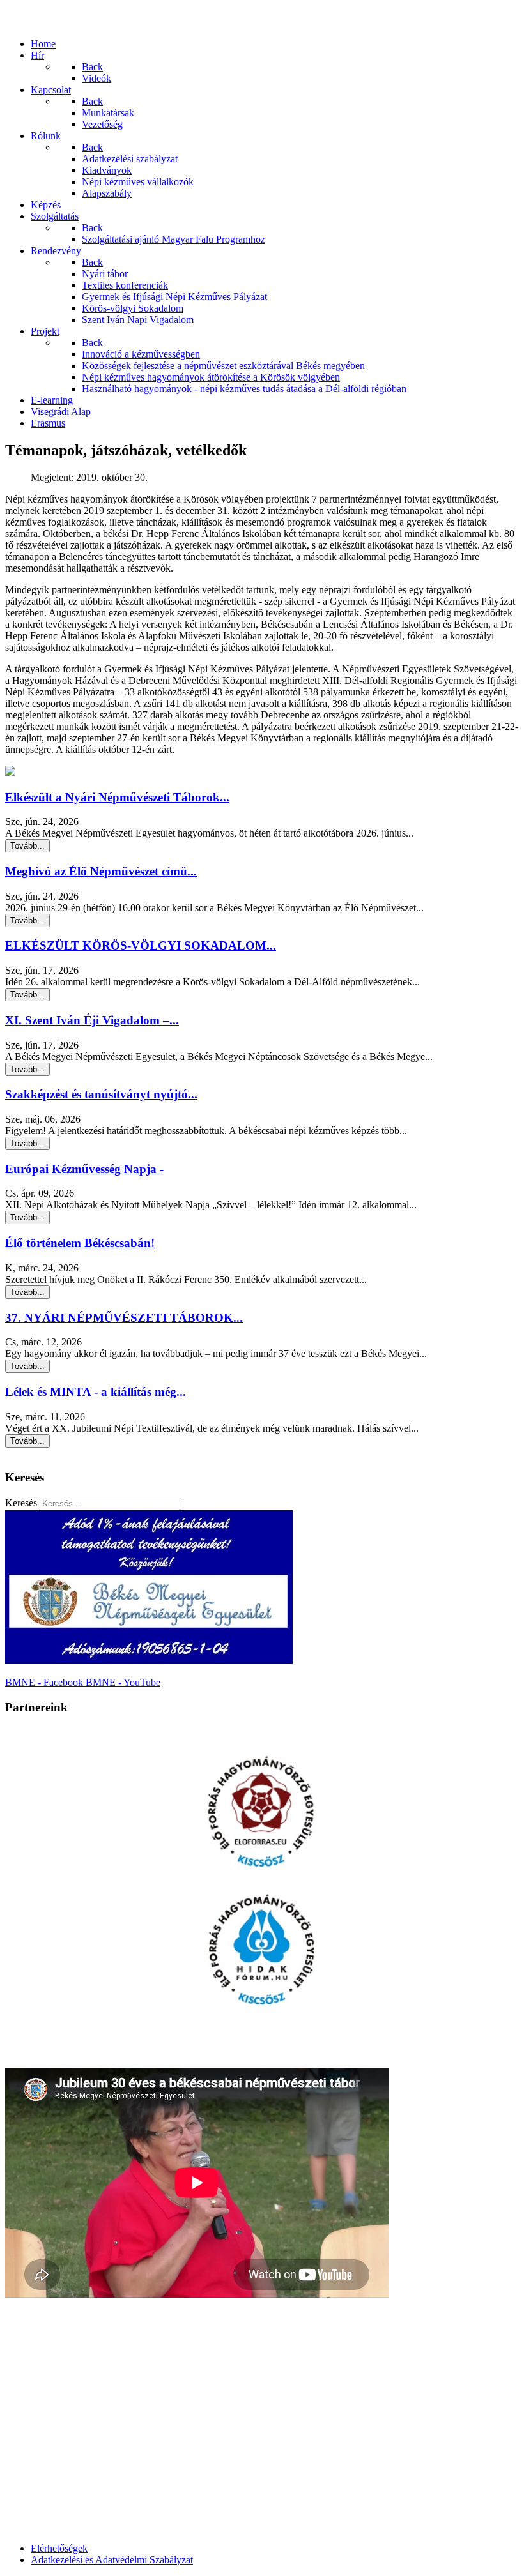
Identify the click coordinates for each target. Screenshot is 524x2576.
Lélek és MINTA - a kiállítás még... (96, 1392)
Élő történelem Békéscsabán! (80, 1243)
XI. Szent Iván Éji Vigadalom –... (92, 1020)
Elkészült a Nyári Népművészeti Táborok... (117, 797)
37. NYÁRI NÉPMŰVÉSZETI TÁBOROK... (124, 1318)
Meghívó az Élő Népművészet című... (101, 871)
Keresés (21, 1503)
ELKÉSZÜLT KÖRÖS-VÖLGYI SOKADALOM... (141, 945)
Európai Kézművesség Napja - (84, 1169)
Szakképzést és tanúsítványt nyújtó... (101, 1094)
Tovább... (27, 846)
